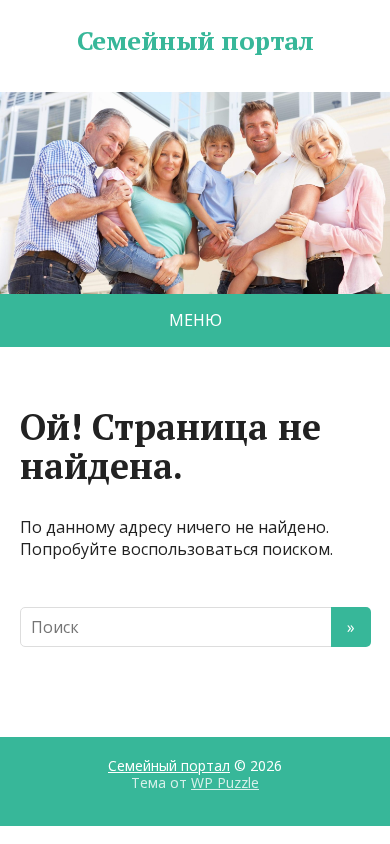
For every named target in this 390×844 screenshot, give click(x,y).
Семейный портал (195, 41)
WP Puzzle (225, 782)
